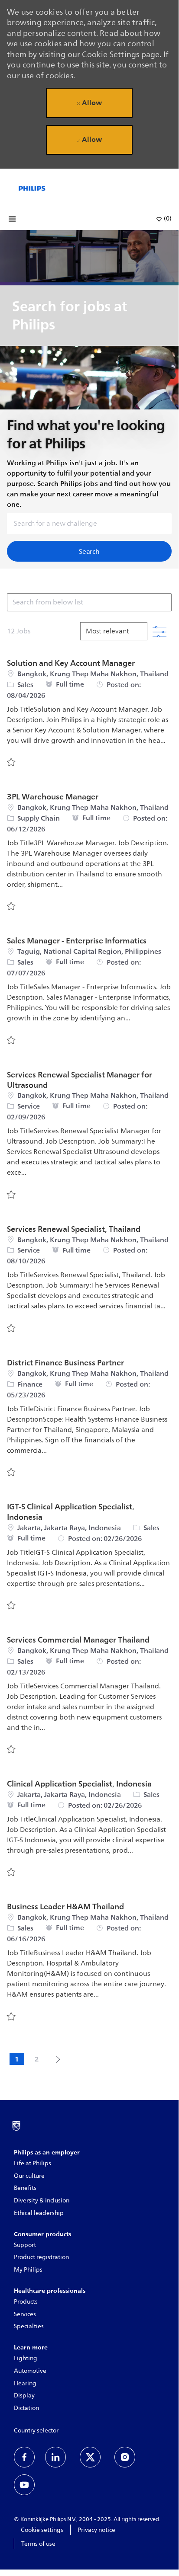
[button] (89, 551)
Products (26, 2302)
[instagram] (125, 2457)
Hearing (25, 2383)
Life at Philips (33, 2163)
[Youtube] (24, 2485)
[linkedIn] (55, 2457)
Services (25, 2314)
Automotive (30, 2371)
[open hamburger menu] (12, 219)
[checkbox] (11, 762)
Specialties (29, 2326)
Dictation (26, 2408)
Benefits (25, 2188)
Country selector (36, 2431)
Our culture (29, 2176)
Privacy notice (96, 2530)
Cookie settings (42, 2530)
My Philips (28, 2270)
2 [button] (37, 2059)
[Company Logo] (32, 188)
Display (24, 2395)
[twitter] (90, 2457)
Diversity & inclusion (42, 2200)
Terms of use (38, 2544)
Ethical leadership (39, 2213)
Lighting (26, 2358)
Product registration (41, 2257)
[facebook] (24, 2457)
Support (25, 2245)
